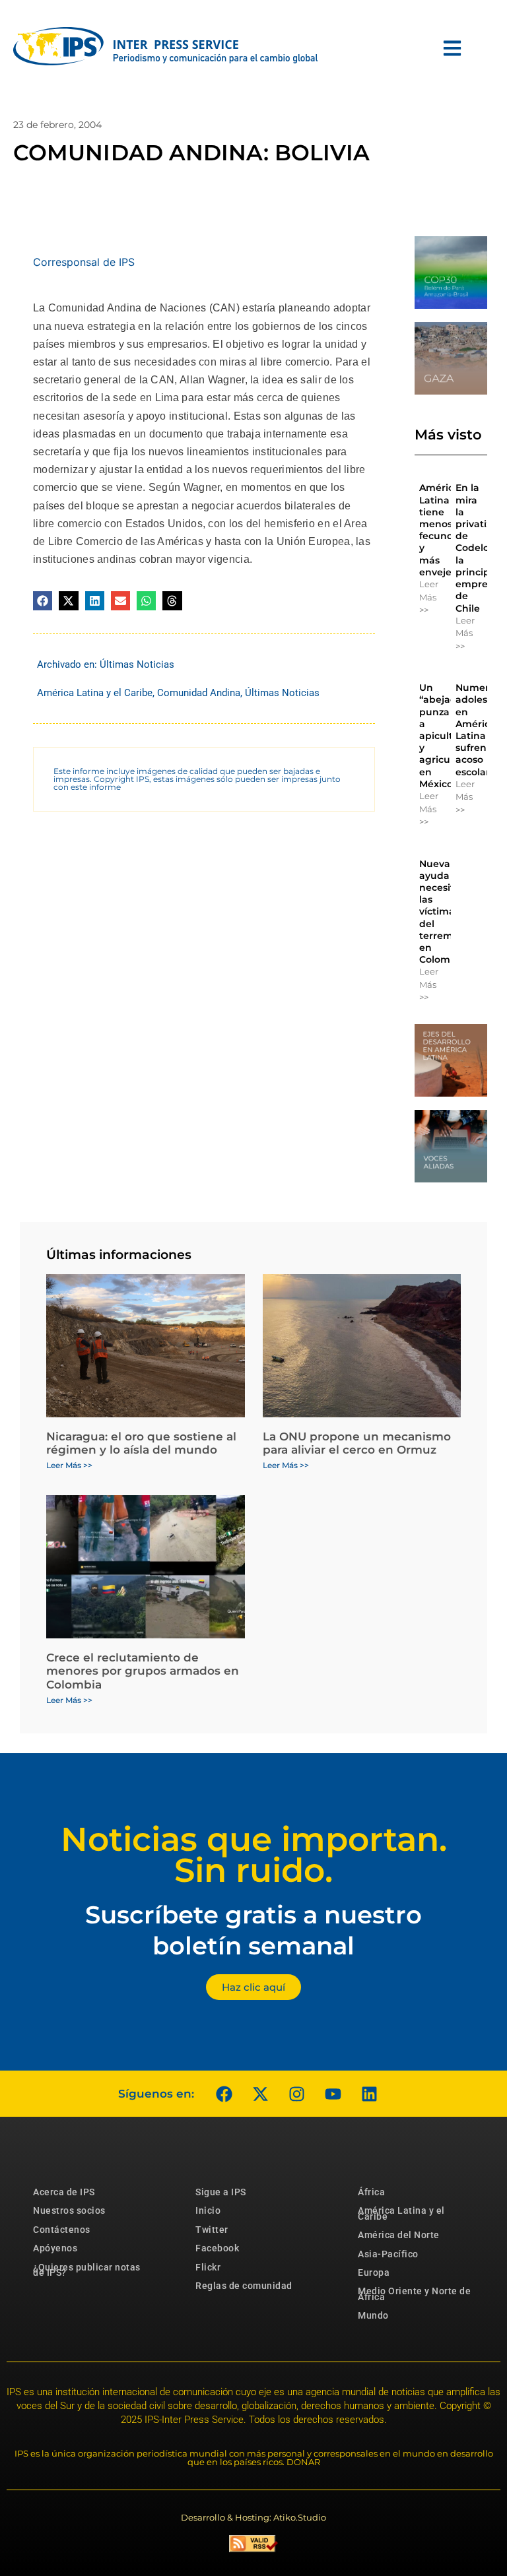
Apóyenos (55, 2248)
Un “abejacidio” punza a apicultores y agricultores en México (448, 736)
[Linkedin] (369, 2094)
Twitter (212, 2230)
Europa (374, 2272)
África (371, 2192)
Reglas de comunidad (244, 2286)
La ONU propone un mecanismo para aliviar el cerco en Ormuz (357, 1443)
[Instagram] (296, 2094)
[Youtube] (333, 2094)
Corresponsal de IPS (84, 262)
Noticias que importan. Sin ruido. (254, 1855)
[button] (43, 601)
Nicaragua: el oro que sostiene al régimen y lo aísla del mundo (141, 1443)
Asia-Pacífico (388, 2254)
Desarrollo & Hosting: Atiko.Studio (253, 2517)
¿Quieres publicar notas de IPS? (87, 2270)
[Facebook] (224, 2094)
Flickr (208, 2267)
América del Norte (399, 2235)
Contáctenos (62, 2230)
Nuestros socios (69, 2210)
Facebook (217, 2248)
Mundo (373, 2315)
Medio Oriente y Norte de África (414, 2294)
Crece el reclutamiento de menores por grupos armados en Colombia (143, 1671)
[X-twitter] (260, 2094)
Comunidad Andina (199, 693)
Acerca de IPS (64, 2192)
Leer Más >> (429, 597)
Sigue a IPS (221, 2192)
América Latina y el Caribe (95, 693)
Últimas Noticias (137, 664)
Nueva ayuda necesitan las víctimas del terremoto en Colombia (444, 912)
